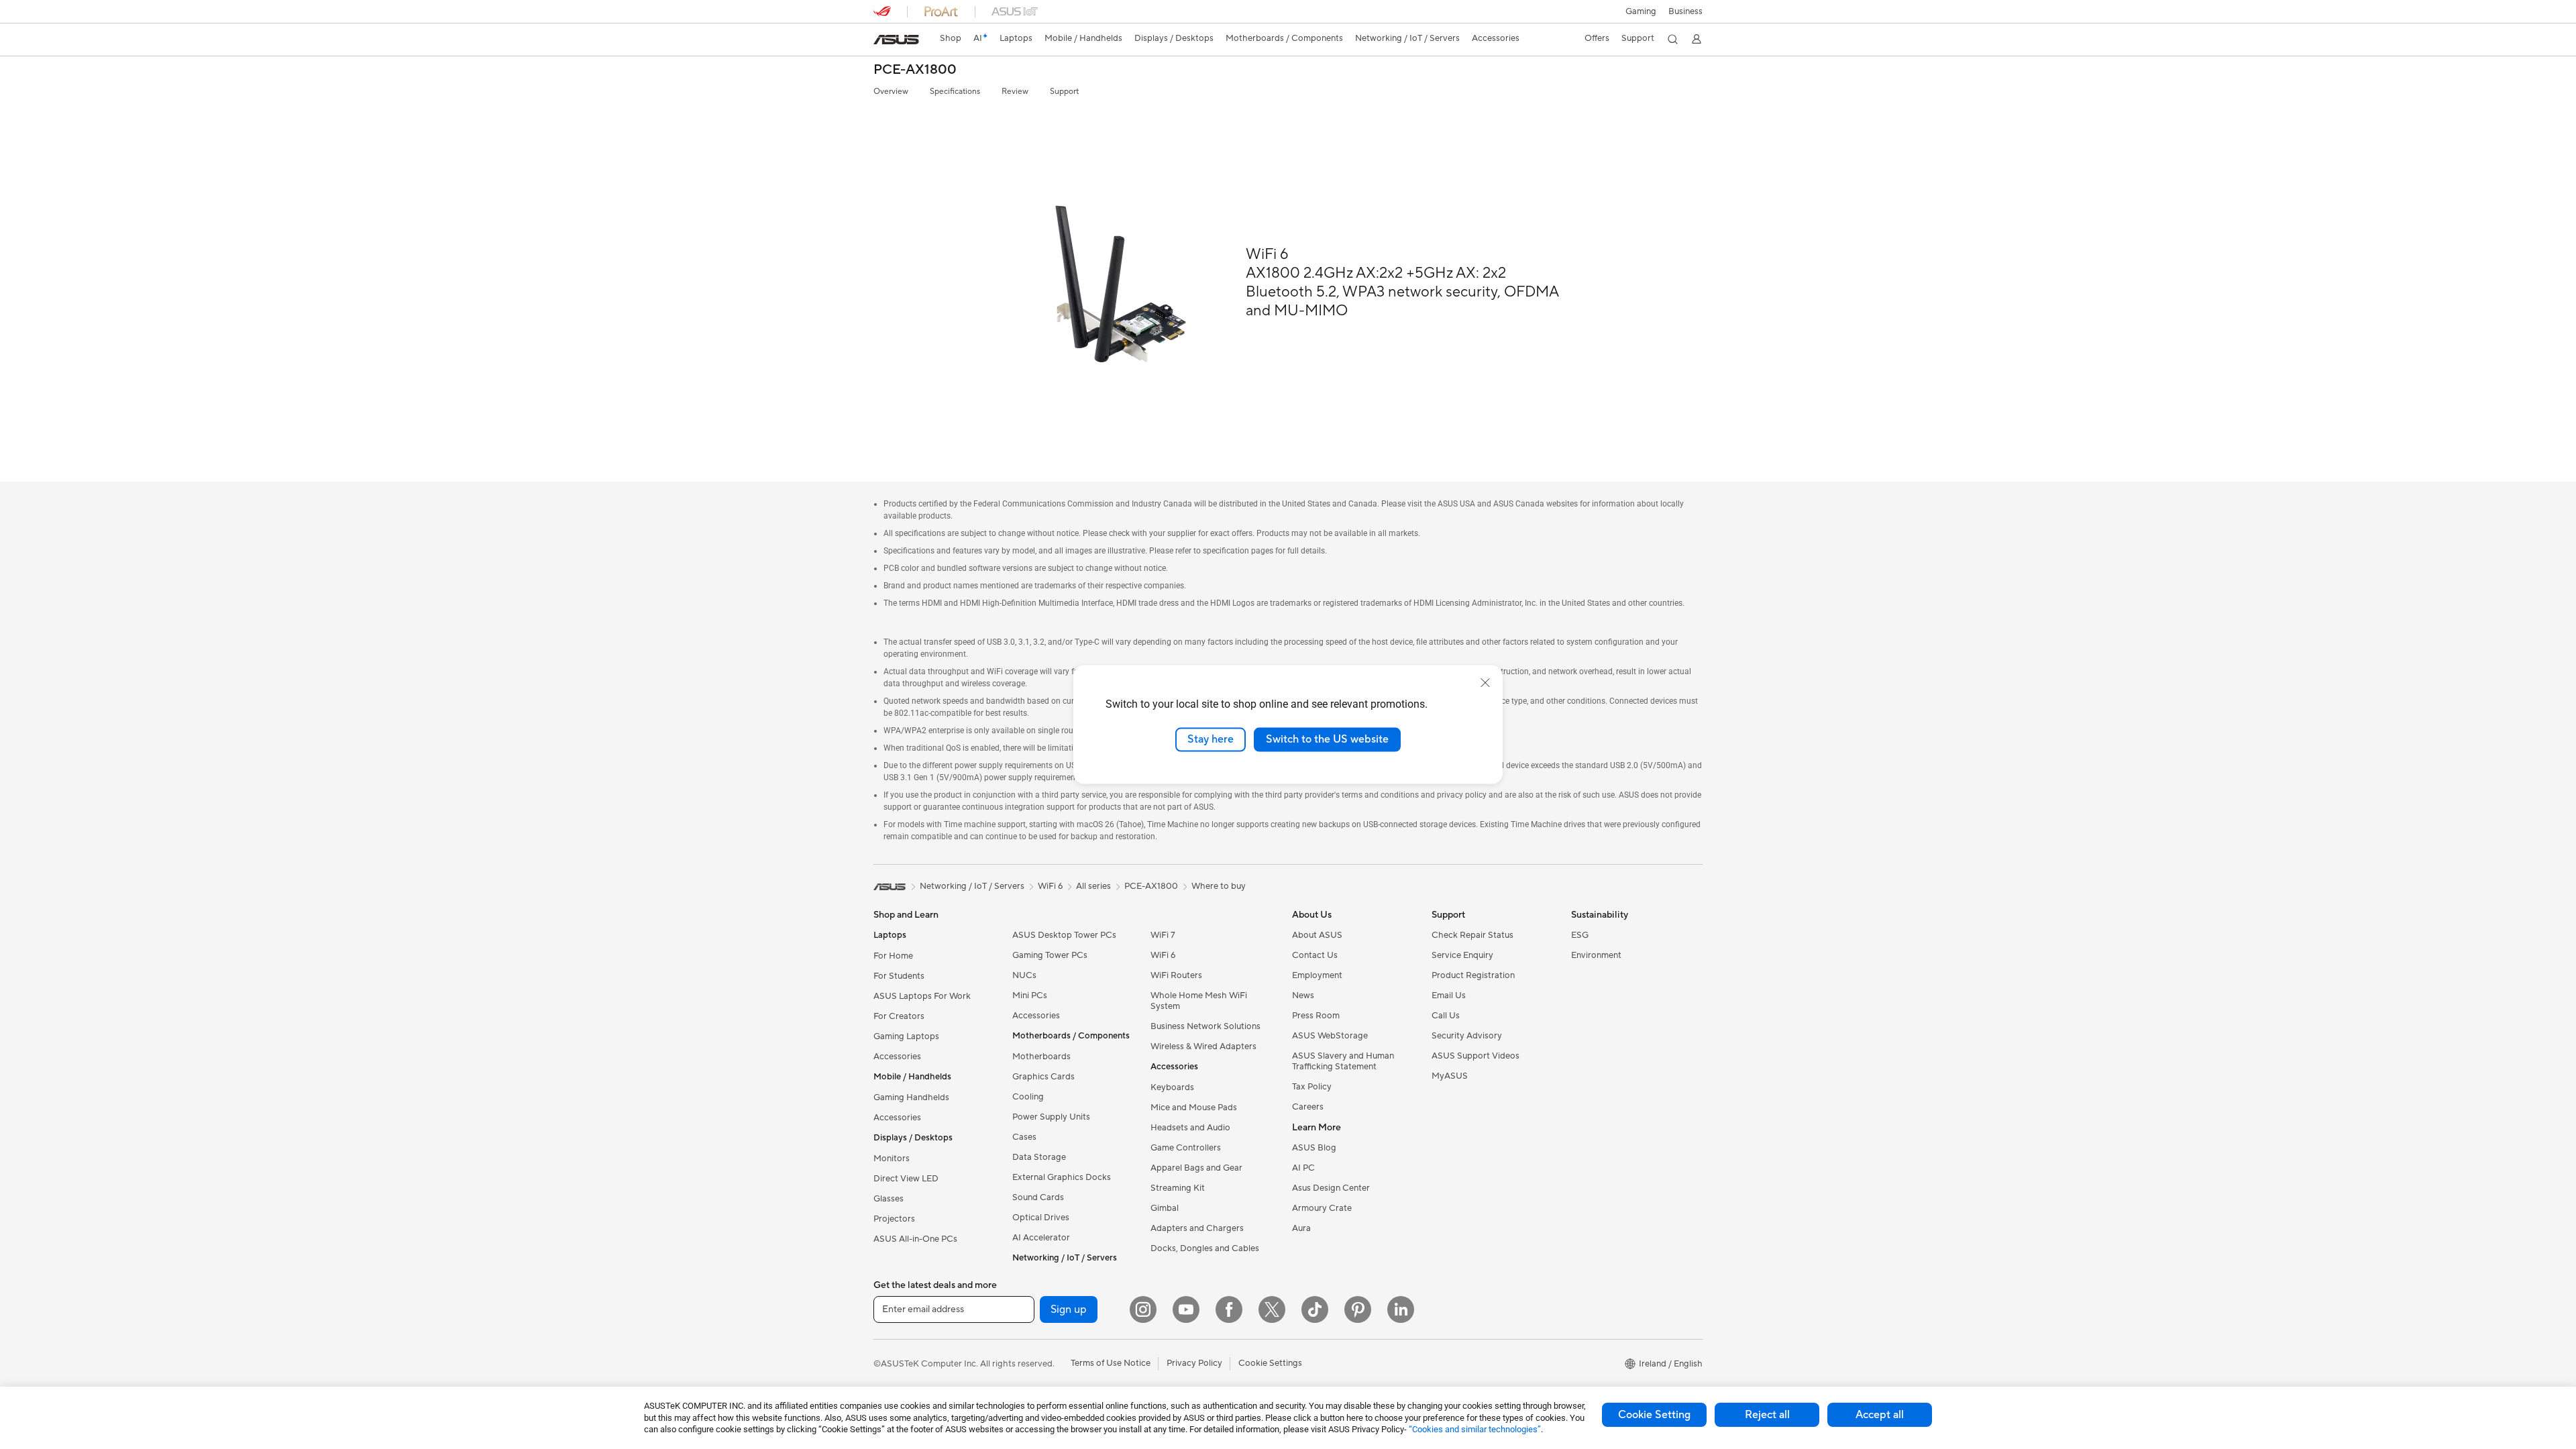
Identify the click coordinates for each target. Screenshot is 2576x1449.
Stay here (1211, 739)
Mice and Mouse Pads (1194, 1108)
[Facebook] (1229, 1309)
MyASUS (1450, 1076)
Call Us (1446, 1016)
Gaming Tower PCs (1050, 955)
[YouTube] (1186, 1309)
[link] (896, 40)
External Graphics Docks (1062, 1177)
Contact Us (1315, 955)
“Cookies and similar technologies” (1475, 1429)
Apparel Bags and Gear (1196, 1168)
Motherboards (1041, 1057)
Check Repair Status (1472, 935)
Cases (1024, 1137)
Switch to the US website (1327, 739)
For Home (893, 956)
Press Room (1316, 1016)
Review (1015, 92)
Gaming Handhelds (911, 1097)
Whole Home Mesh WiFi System (1199, 1001)
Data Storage (1039, 1157)
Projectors (894, 1219)
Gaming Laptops (906, 1036)
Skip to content (881, 41)
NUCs (1024, 975)
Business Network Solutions (1205, 1026)
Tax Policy (1312, 1087)
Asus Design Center (1331, 1188)
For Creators (899, 1016)
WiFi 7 (1163, 935)
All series (1093, 886)
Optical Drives (1041, 1218)
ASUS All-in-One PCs (915, 1239)
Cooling (1028, 1097)
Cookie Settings (1270, 1363)
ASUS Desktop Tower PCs (1064, 935)
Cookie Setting (1654, 1415)
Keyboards (1172, 1087)
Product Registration (1473, 975)
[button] (1641, 11)
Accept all (1880, 1415)
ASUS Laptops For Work (922, 996)
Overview (891, 92)
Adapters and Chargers (1197, 1228)
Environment (1596, 955)
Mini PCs (1030, 996)
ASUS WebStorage (1330, 1036)
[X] (1272, 1309)
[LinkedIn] (1401, 1309)
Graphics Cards (1043, 1077)
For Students (899, 976)
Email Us (1449, 996)
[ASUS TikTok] (1315, 1309)
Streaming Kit (1178, 1188)
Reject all (1767, 1415)
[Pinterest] (1358, 1309)
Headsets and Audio (1190, 1128)
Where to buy (1219, 886)
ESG (1580, 935)
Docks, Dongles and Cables (1205, 1248)
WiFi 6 (1163, 955)
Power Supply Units (1051, 1117)
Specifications (955, 92)
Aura (1301, 1228)
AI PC (1303, 1168)
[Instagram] (1143, 1309)
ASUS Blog (1314, 1148)
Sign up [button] (1069, 1309)
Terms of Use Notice (1111, 1363)
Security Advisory (1467, 1036)
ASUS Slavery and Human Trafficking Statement (1343, 1061)
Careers (1308, 1107)
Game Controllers (1186, 1148)
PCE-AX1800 (915, 70)
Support (1064, 92)
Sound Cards (1038, 1197)
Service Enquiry (1462, 955)
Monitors (892, 1159)
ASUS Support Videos (1475, 1056)
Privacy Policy (1194, 1363)
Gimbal (1165, 1208)
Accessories (897, 1057)
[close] (1485, 683)
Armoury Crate (1322, 1208)
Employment (1317, 975)
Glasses (889, 1199)
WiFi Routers (1176, 975)
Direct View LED (906, 1179)
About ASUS (1317, 935)
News (1303, 996)
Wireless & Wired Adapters (1203, 1046)
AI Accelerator (1041, 1238)
